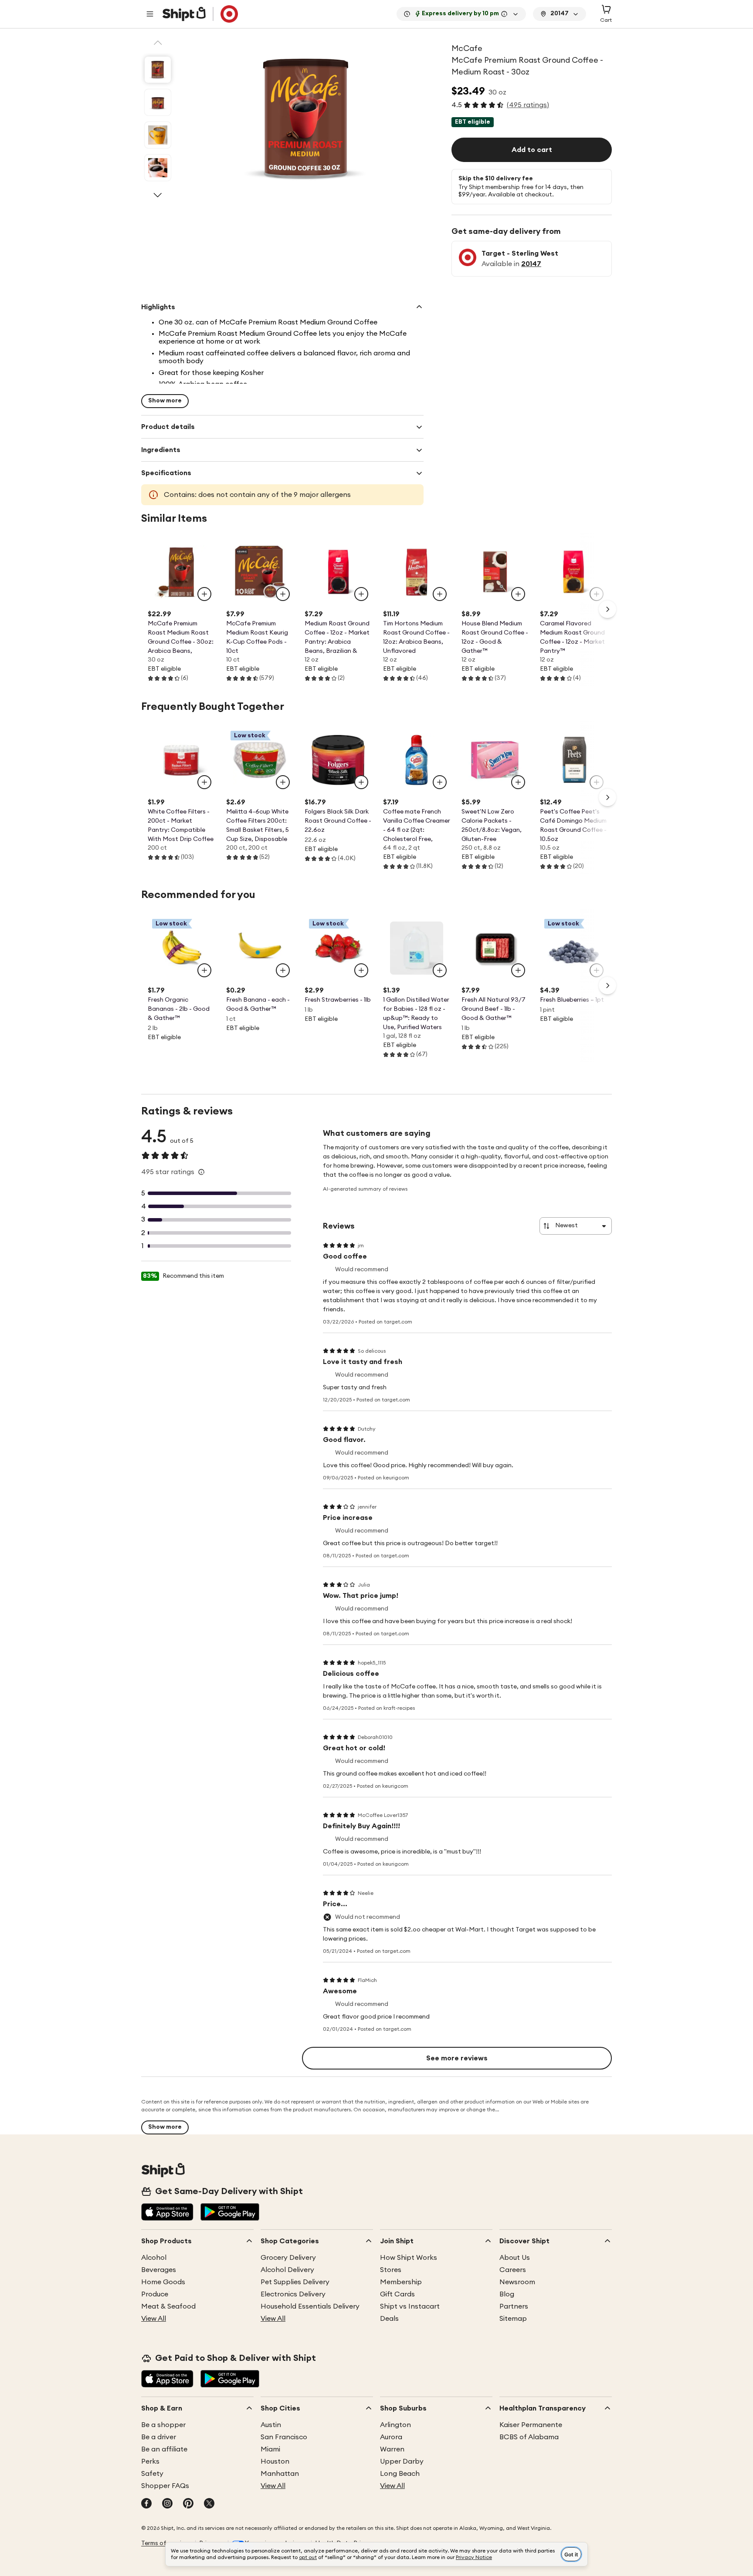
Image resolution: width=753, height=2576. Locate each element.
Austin (271, 2425)
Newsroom (517, 2282)
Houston (275, 2461)
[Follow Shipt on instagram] (167, 2504)
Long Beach (400, 2474)
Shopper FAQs (165, 2486)
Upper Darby (402, 2461)
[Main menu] (150, 14)
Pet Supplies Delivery (295, 2282)
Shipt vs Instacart (410, 2306)
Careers (513, 2270)
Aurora (391, 2437)
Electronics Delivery (293, 2294)
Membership (401, 2282)
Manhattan (280, 2474)
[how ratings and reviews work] (201, 1172)
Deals (389, 2319)
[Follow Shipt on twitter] (209, 2504)
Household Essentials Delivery (310, 2306)
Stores (391, 2270)
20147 (531, 264)
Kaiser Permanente (531, 2425)
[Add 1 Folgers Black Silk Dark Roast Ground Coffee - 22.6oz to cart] (361, 782)
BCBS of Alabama (529, 2437)
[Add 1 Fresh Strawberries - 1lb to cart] (361, 970)
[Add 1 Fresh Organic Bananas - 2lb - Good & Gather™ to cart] (204, 970)
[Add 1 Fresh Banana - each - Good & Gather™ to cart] (283, 970)
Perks (150, 2461)
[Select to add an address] (200, 14)
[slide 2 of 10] (158, 102)
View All (154, 2319)
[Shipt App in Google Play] (230, 2213)
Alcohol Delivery (287, 2270)
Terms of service (165, 2543)
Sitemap (513, 2319)
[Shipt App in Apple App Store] (167, 2213)
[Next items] (607, 609)
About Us (515, 2258)
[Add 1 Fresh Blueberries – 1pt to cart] (597, 970)
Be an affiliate (164, 2449)
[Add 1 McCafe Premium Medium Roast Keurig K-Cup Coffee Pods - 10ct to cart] (283, 594)
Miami (270, 2449)
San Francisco (284, 2437)
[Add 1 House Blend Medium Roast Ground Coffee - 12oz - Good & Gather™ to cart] (518, 594)
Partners (514, 2306)
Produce (155, 2294)
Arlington (395, 2425)
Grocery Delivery (288, 2258)
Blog (507, 2294)
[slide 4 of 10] (158, 168)
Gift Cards (397, 2294)
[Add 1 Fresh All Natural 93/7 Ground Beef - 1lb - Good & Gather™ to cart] (518, 970)
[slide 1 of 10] (158, 70)
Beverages (159, 2270)
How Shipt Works (409, 2258)
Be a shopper (163, 2425)
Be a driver (159, 2437)
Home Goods (163, 2282)
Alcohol (154, 2258)
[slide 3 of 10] (158, 135)
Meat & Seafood (168, 2306)
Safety (152, 2474)
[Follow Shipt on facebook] (146, 2504)
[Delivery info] (504, 14)
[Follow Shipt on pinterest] (188, 2504)
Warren (392, 2449)
